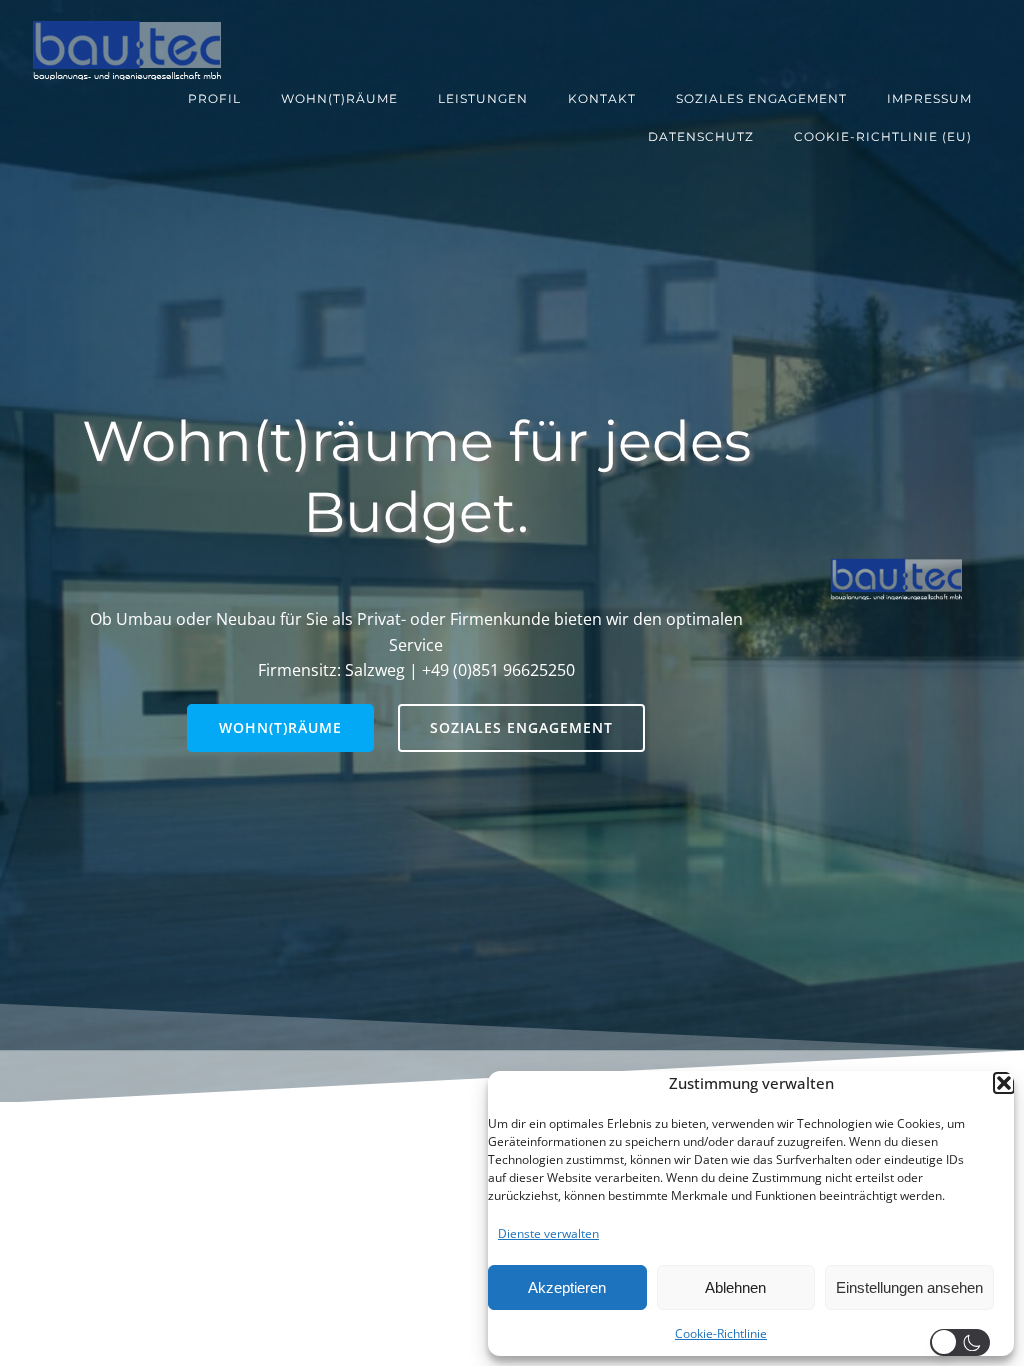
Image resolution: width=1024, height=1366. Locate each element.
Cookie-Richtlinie (721, 1333)
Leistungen (483, 98)
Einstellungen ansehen (909, 1287)
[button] (1004, 1083)
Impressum (929, 98)
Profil (214, 98)
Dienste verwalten (548, 1233)
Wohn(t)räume (339, 98)
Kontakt (602, 98)
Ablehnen (735, 1287)
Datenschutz (701, 136)
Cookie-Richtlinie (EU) (883, 136)
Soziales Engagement (761, 98)
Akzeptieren (567, 1287)
